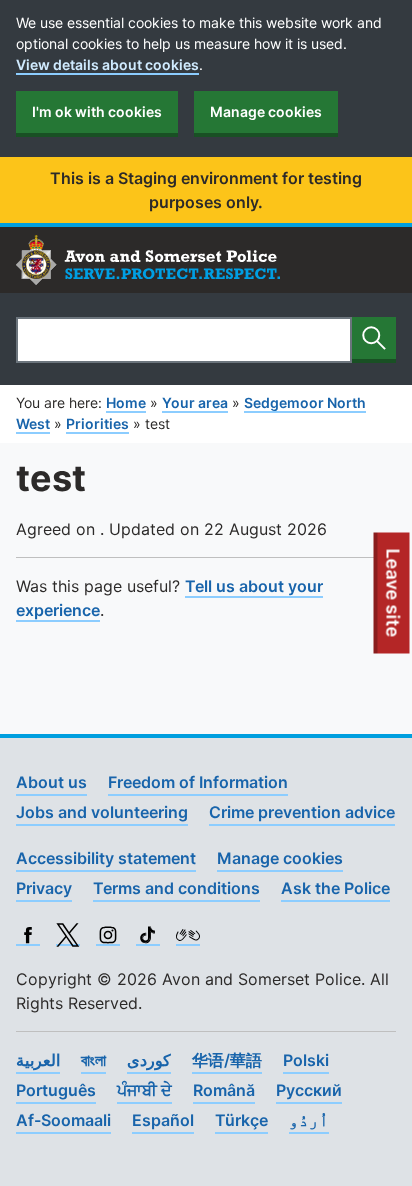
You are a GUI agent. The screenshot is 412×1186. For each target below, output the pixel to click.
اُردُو (309, 1120)
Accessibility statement (106, 858)
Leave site (394, 601)
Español (163, 1120)
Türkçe (241, 1120)
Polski (306, 1060)
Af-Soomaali (63, 1120)
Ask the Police (335, 888)
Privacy (44, 888)
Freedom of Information (198, 782)
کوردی (149, 1060)
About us (51, 782)
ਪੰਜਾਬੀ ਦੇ (144, 1090)
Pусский (309, 1090)
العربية (38, 1060)
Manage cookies (266, 111)
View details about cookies (107, 64)
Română (224, 1090)
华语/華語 (227, 1060)
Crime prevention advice (302, 812)
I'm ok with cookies (97, 111)
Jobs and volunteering (102, 812)
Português (56, 1090)
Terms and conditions (176, 888)
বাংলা (93, 1060)
